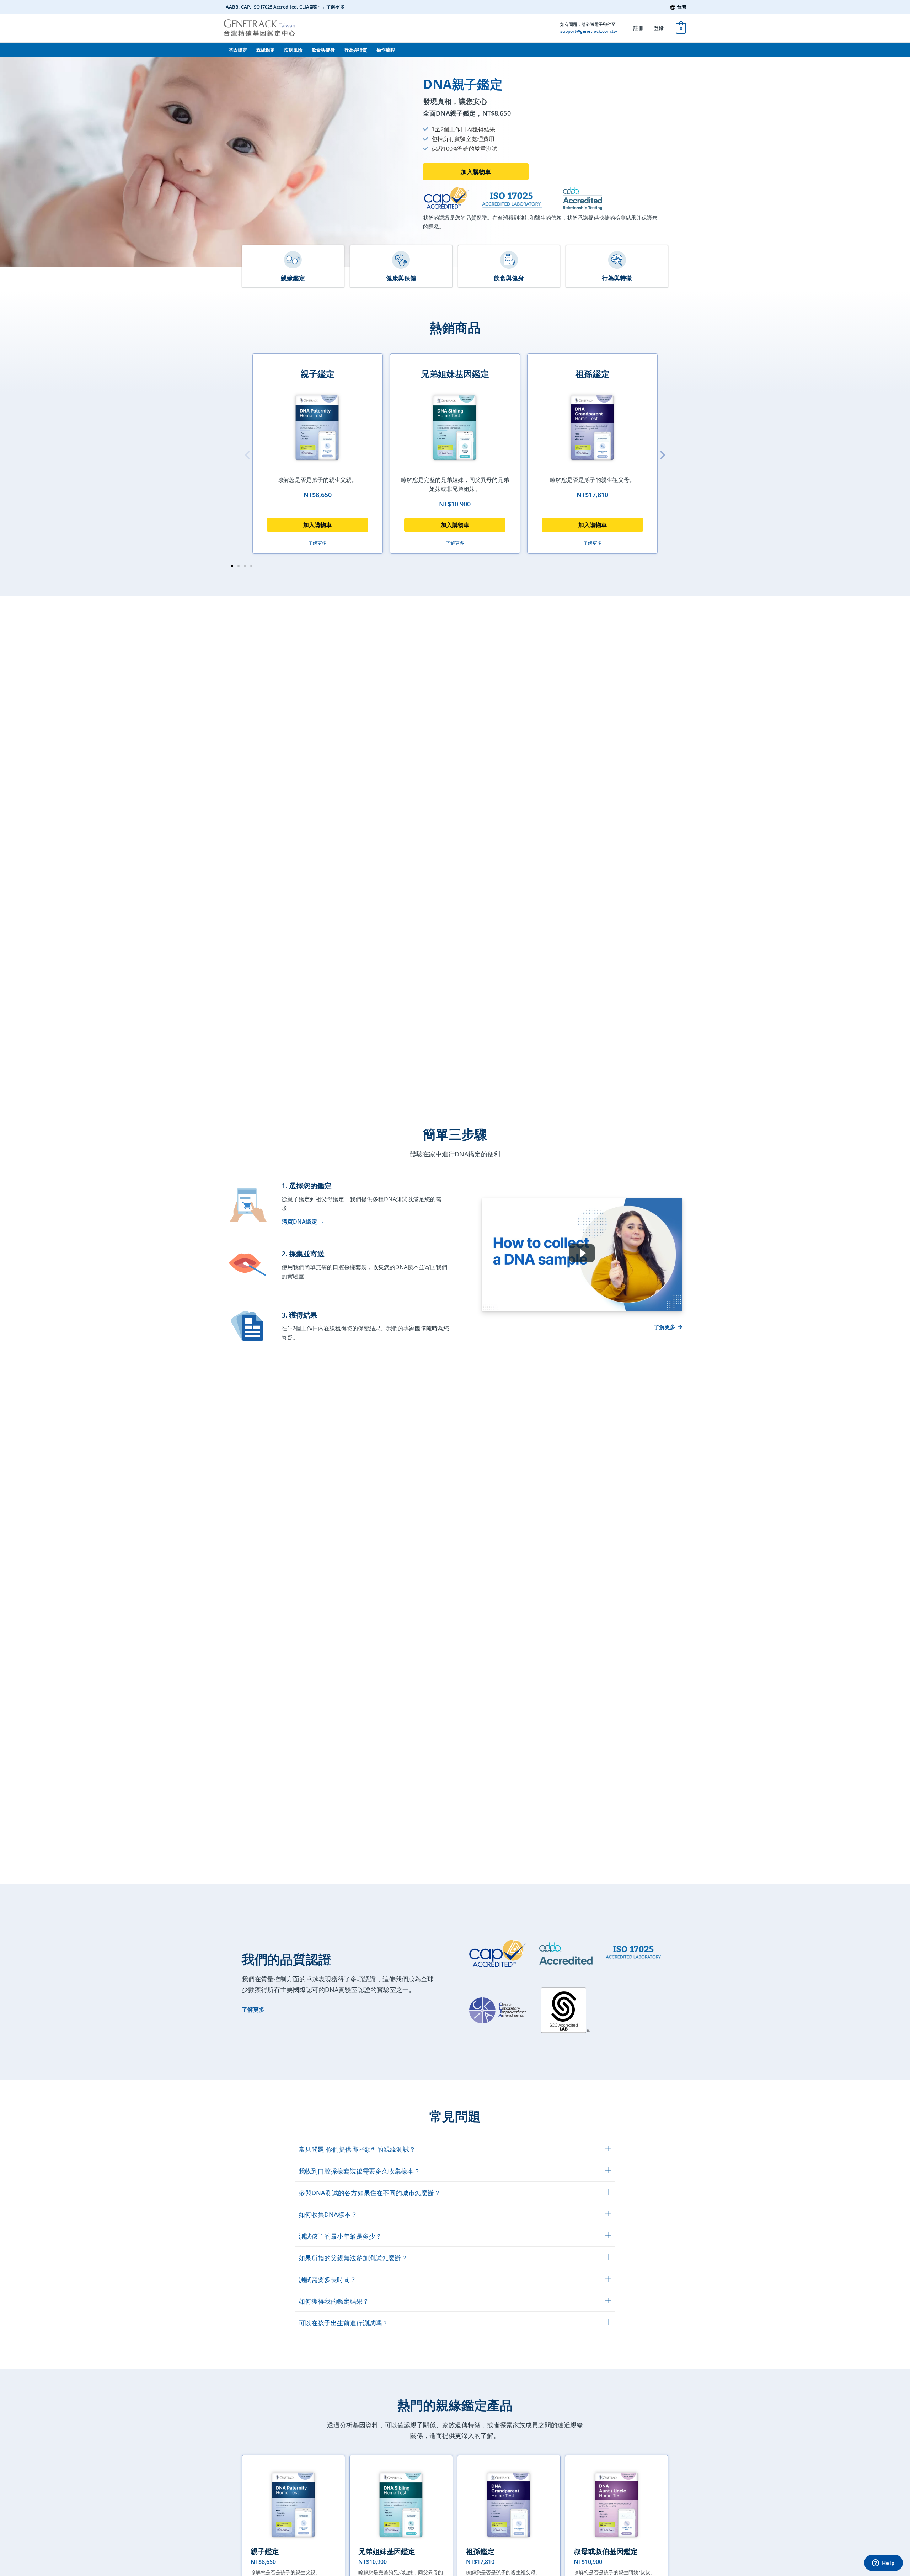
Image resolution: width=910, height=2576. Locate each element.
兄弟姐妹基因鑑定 (455, 374)
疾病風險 (293, 50)
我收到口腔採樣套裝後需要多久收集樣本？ (359, 2171)
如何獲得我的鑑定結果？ (334, 2301)
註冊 (638, 28)
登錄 (659, 28)
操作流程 (386, 50)
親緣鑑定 (266, 50)
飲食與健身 (323, 50)
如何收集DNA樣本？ (328, 2214)
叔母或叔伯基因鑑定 (606, 2551)
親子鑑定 (317, 374)
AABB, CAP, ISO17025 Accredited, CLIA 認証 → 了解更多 (285, 7)
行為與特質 (356, 50)
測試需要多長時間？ (327, 2279)
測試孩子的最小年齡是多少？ (340, 2236)
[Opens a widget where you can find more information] (883, 2564)
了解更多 (253, 2010)
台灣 (681, 7)
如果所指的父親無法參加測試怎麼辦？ (353, 2258)
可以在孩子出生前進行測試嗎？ (343, 2323)
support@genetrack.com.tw (589, 31)
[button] (476, 172)
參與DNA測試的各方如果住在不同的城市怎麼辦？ (370, 2193)
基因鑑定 (238, 50)
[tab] (455, 2149)
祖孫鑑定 (593, 374)
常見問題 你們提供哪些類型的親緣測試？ (357, 2149)
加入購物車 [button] (317, 525)
